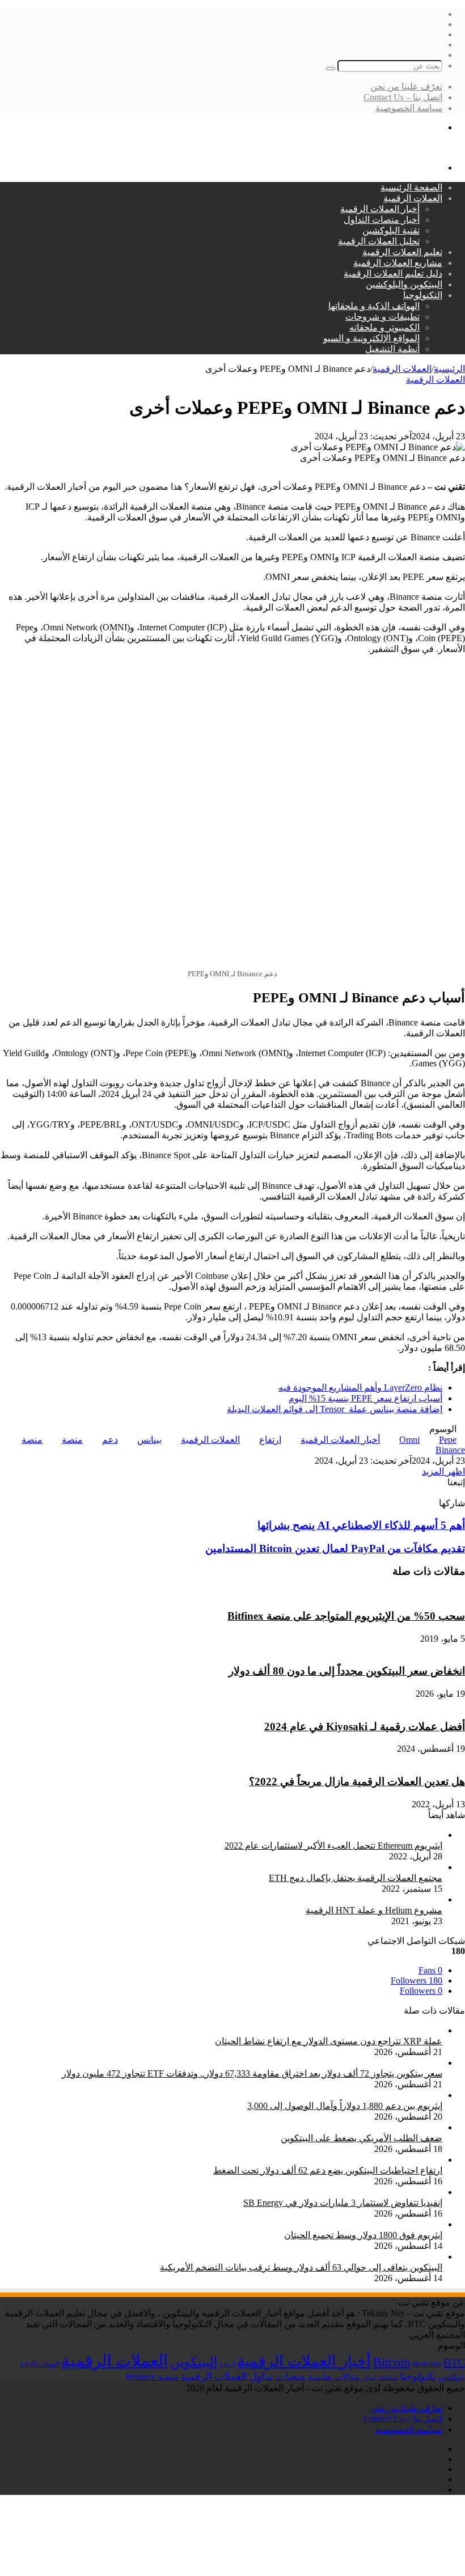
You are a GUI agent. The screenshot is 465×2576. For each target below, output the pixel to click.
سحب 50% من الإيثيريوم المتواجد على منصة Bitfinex (346, 1616)
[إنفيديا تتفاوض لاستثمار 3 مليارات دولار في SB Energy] (338, 2192)
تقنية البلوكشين (391, 230)
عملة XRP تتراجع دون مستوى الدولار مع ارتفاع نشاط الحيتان (329, 2041)
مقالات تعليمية (334, 2377)
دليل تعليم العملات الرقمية (393, 274)
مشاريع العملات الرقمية (398, 263)
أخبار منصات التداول (382, 220)
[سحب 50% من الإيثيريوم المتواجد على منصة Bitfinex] (394, 1594)
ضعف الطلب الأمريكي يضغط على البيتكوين (362, 2138)
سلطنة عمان (380, 2378)
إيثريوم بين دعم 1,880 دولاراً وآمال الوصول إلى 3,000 (345, 2106)
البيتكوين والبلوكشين (404, 284)
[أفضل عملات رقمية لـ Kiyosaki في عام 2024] (377, 1704)
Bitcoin (392, 2362)
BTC (454, 2362)
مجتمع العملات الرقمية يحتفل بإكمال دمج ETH (356, 1878)
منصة (72, 1440)
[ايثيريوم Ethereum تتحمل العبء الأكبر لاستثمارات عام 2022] (329, 1835)
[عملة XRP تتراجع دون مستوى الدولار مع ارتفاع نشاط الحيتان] (324, 2030)
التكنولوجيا (423, 295)
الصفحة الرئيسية (411, 187)
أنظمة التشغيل (392, 349)
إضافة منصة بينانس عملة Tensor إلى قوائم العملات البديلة (335, 1409)
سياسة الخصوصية (409, 108)
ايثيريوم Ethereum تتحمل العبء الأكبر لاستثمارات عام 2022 (333, 1846)
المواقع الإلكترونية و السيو (371, 338)
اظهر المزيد (443, 1471)
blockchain (427, 2364)
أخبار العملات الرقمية (380, 209)
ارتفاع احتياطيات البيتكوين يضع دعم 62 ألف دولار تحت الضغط (328, 2170)
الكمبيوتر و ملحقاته (384, 327)
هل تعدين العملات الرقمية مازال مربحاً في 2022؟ (357, 1781)
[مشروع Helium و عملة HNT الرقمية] (320, 1899)
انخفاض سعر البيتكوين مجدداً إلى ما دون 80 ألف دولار (347, 1671)
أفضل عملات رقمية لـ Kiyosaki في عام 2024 (365, 1726)
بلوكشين (452, 2377)
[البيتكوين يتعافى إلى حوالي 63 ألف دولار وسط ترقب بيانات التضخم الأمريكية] (297, 2257)
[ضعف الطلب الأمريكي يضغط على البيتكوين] (357, 2127)
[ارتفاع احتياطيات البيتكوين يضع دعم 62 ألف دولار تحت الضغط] (323, 2160)
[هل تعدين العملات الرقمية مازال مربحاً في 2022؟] (369, 1759)
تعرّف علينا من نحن (406, 86)
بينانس (149, 1440)
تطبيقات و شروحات (382, 317)
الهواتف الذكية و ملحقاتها (374, 306)
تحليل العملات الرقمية (379, 241)
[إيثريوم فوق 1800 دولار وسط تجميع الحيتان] (359, 2224)
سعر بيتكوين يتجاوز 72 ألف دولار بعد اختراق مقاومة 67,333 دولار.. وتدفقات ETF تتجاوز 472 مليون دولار (252, 2073)
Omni (409, 1440)
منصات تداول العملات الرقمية (243, 2376)
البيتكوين (194, 2362)
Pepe (448, 1440)
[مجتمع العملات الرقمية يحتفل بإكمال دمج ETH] (351, 1867)
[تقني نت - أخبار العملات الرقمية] (402, 148)
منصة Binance (152, 2377)
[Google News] (436, 1492)
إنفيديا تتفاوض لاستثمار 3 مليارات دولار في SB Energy (343, 2203)
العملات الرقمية (413, 198)
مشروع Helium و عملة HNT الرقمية (374, 1910)
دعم (110, 1440)
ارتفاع (270, 1440)
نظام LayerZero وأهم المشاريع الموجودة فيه (360, 1387)
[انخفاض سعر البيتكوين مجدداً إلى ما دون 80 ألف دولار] (362, 1649)
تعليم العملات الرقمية (402, 252)
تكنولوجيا (418, 2377)
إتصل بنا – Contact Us (403, 97)
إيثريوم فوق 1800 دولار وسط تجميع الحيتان (363, 2235)
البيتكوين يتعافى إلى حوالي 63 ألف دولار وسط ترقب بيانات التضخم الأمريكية (301, 2267)
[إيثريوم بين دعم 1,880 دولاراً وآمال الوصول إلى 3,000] (340, 2095)
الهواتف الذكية (39, 2364)
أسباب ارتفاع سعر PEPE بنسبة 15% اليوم (365, 1398)
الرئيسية (449, 369)
